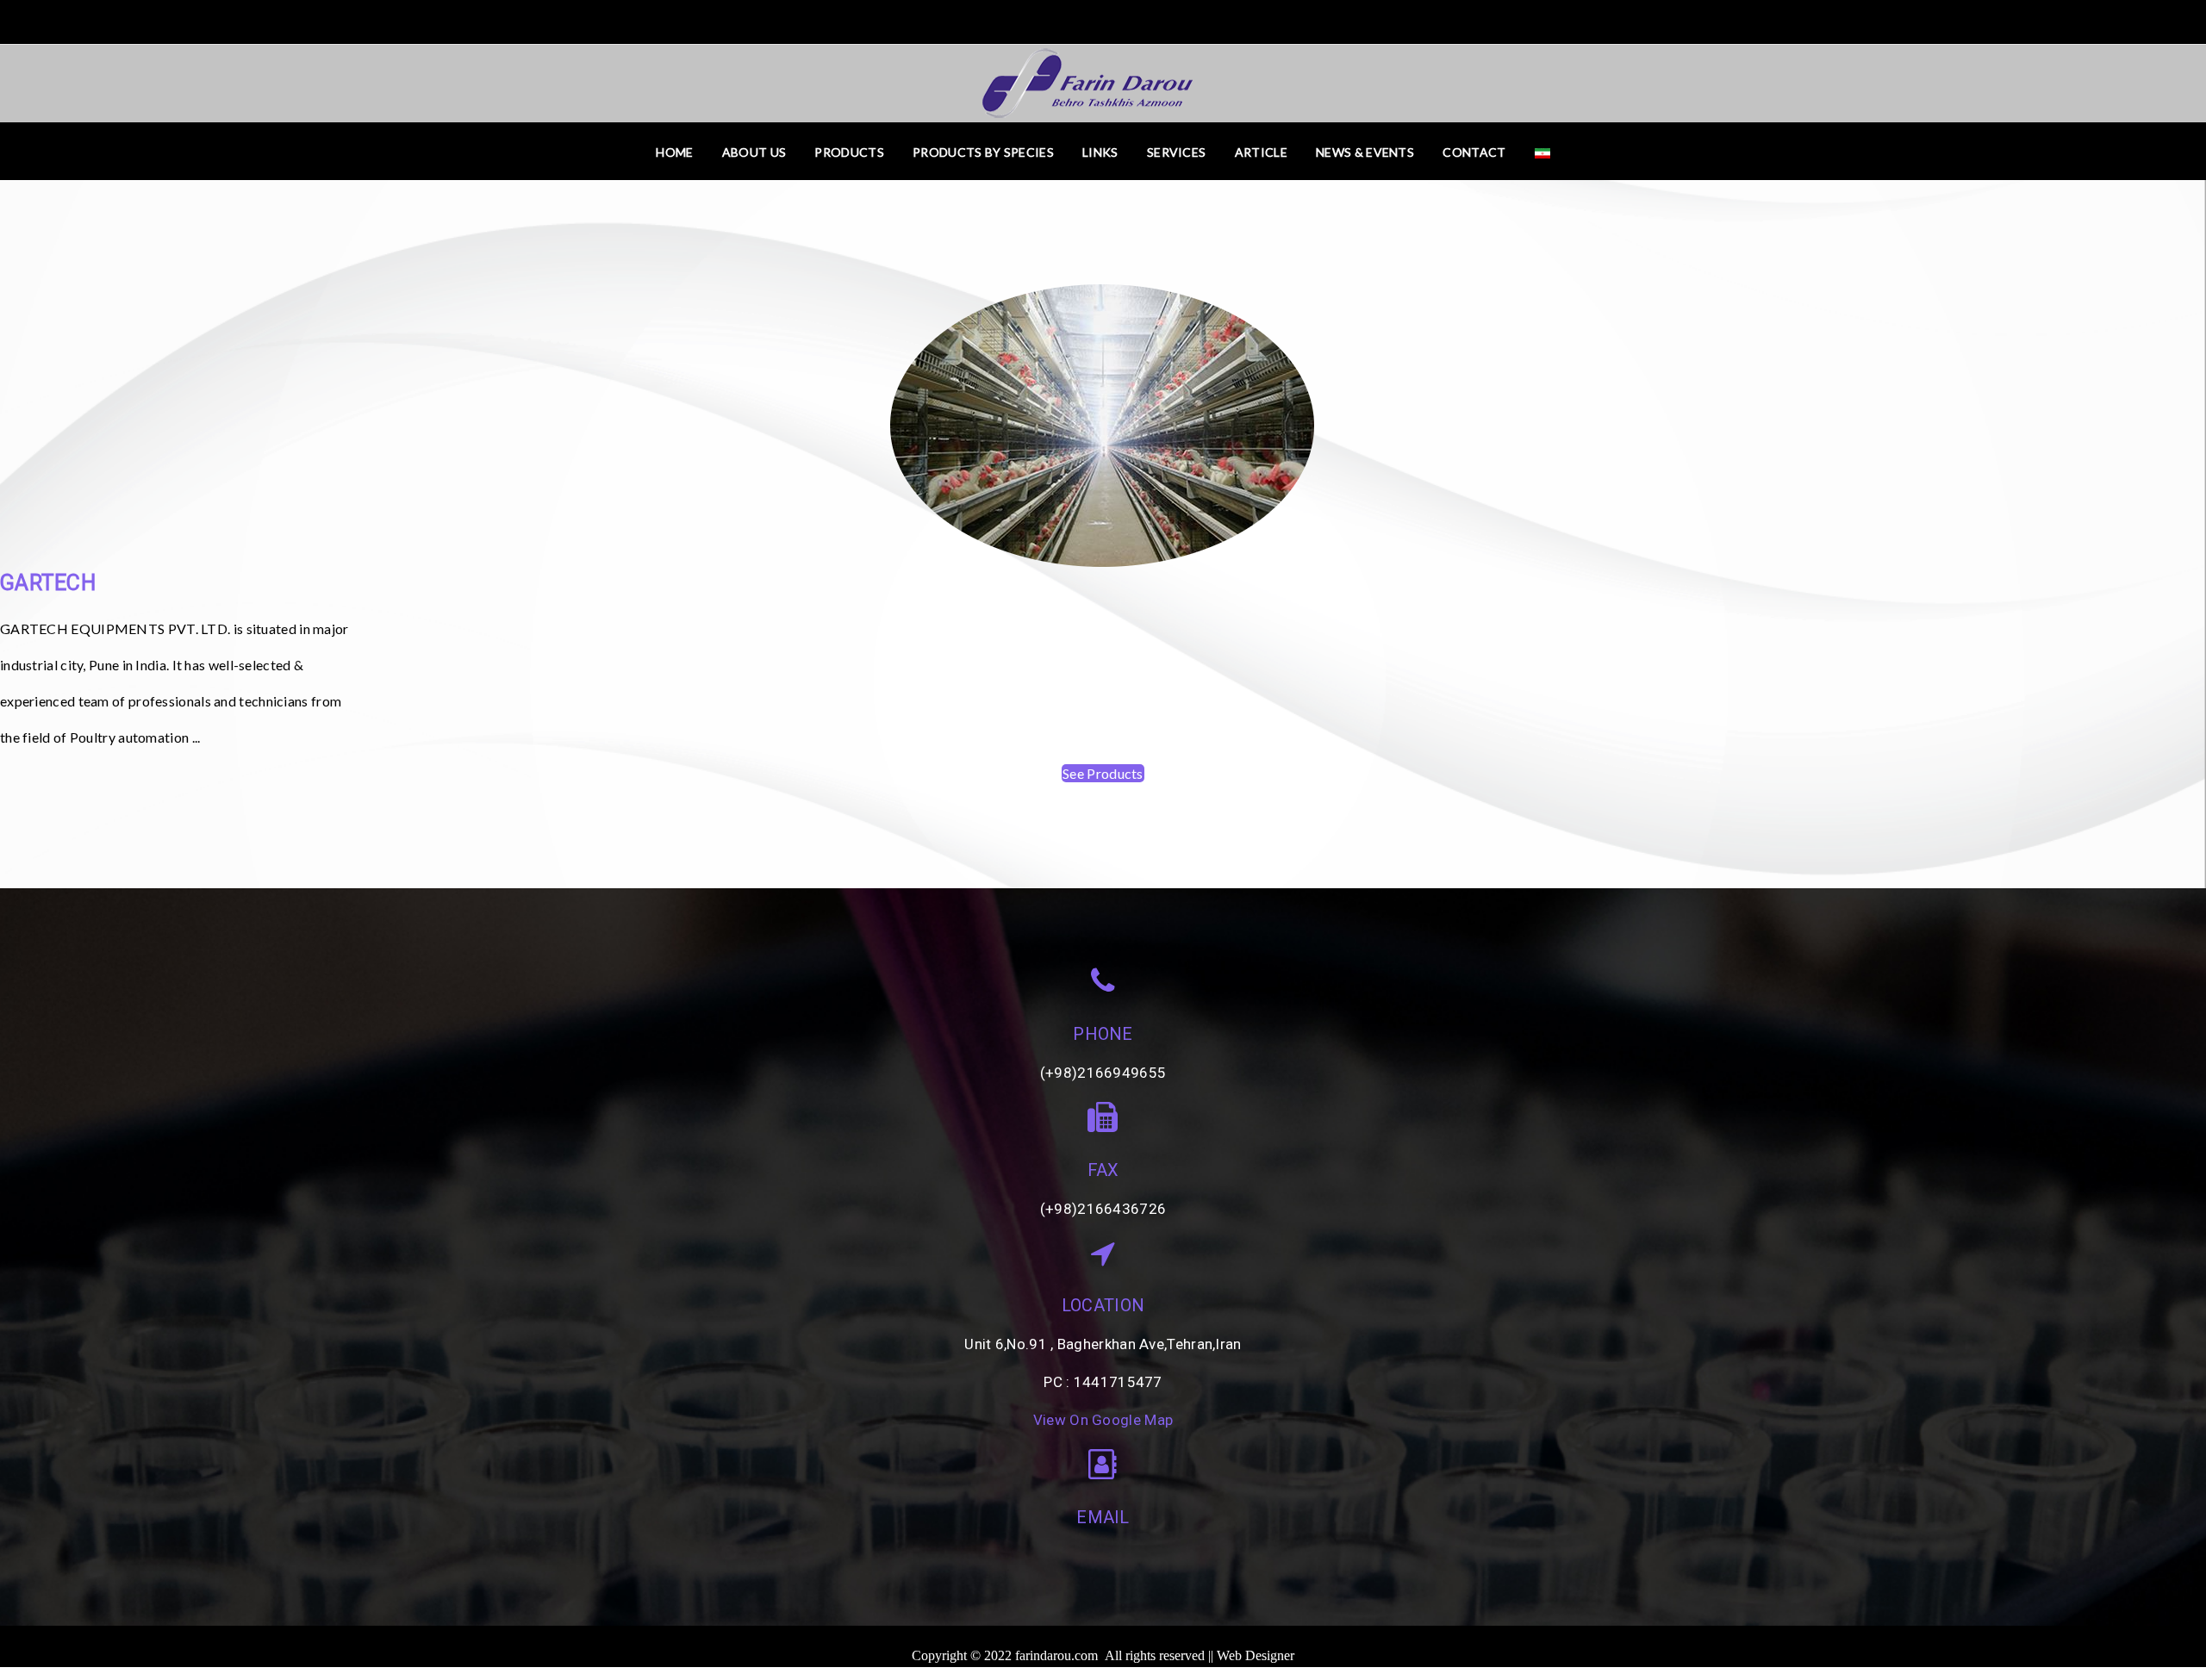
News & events (1365, 152)
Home (674, 152)
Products (849, 152)
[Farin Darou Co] (1103, 81)
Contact (1474, 152)
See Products (1103, 773)
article (1261, 152)
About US (754, 152)
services (1176, 152)
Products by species (983, 152)
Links (1100, 152)
